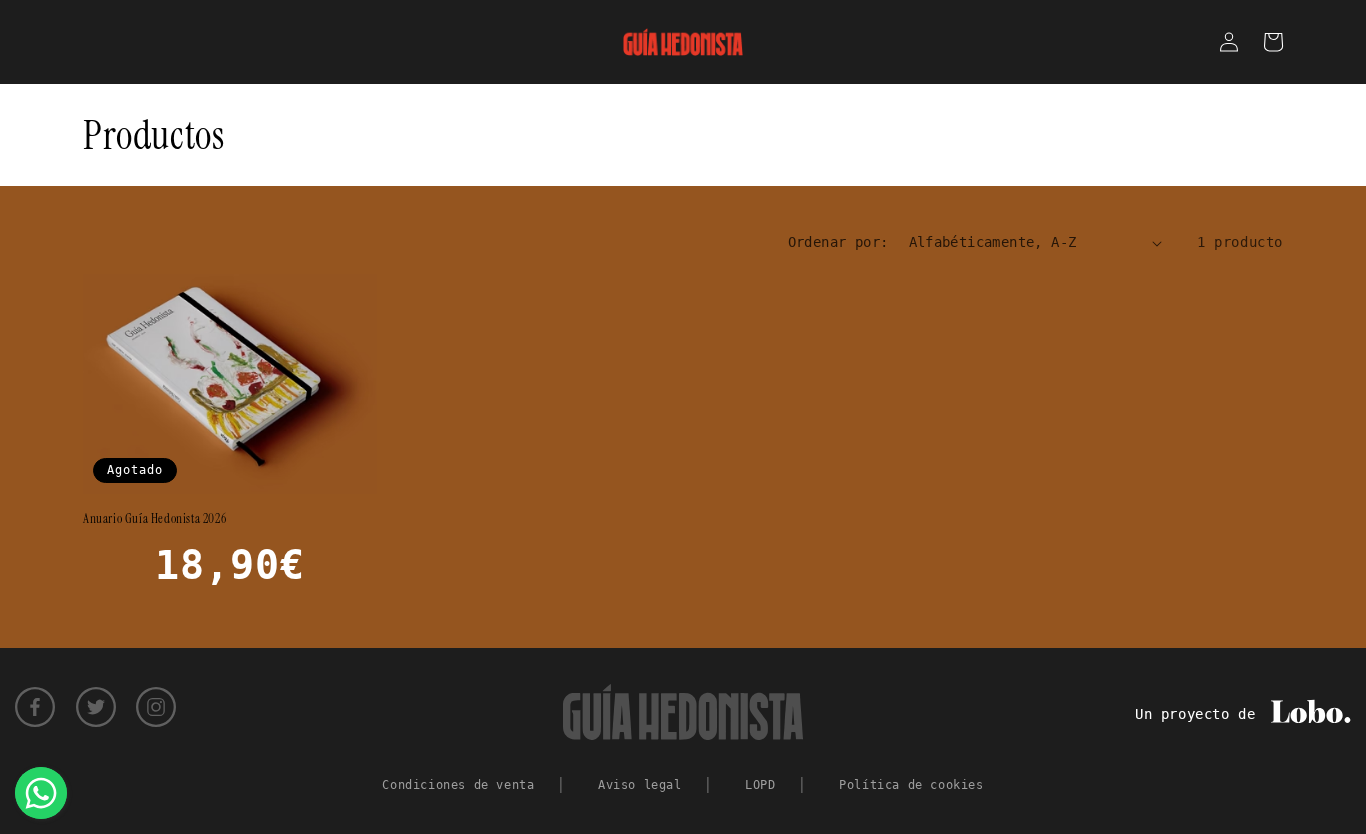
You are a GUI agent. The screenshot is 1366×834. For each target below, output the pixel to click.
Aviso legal (640, 785)
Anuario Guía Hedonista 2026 (154, 519)
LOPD (760, 785)
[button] (1273, 42)
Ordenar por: (838, 242)
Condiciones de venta (458, 785)
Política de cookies (911, 785)
